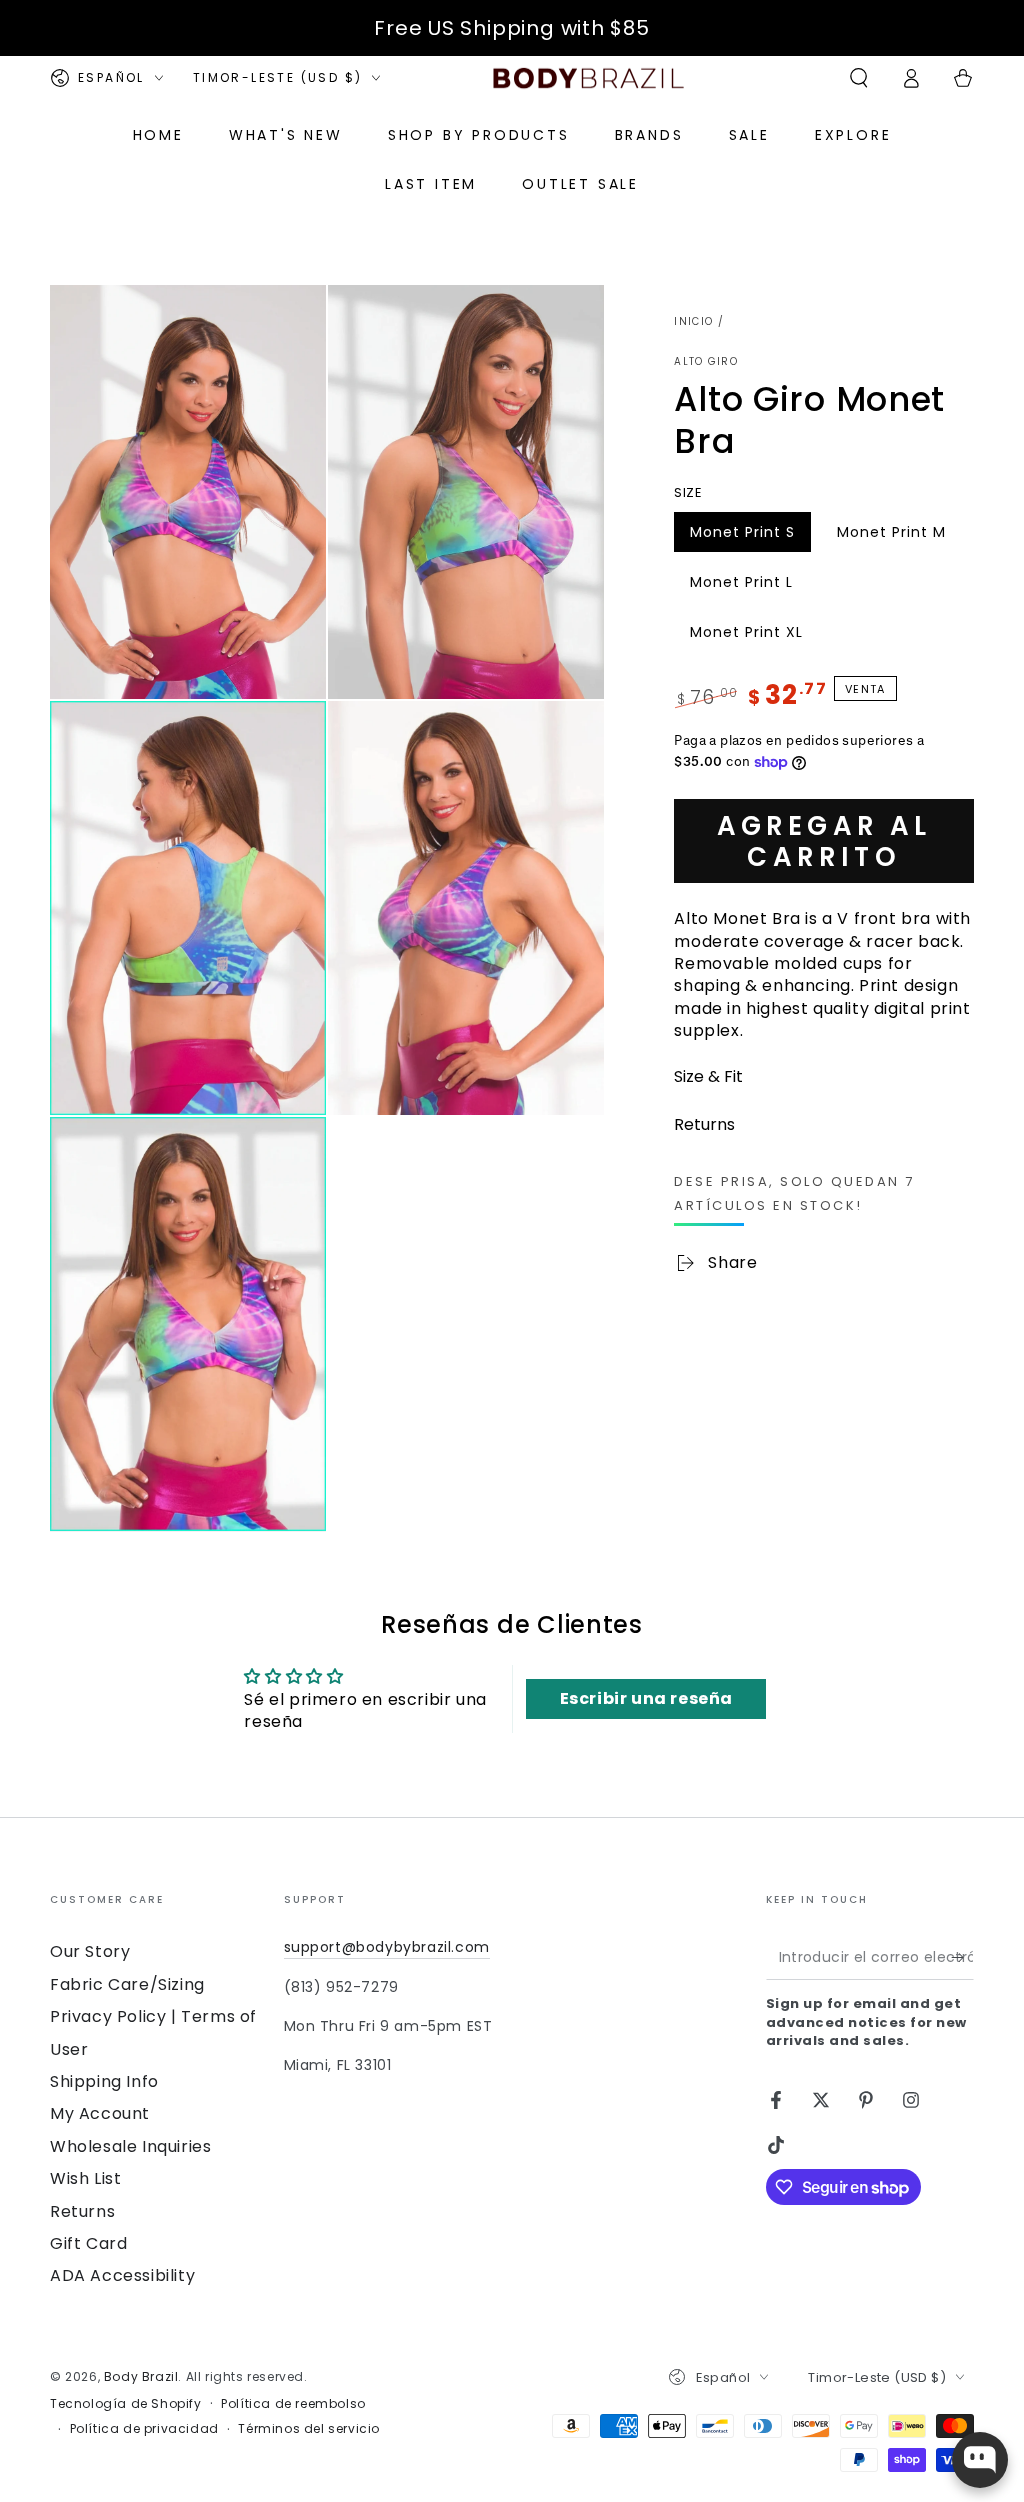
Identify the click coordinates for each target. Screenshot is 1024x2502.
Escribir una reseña (646, 1698)
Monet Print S (742, 537)
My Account (100, 2113)
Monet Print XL (746, 637)
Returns (82, 2211)
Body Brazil (141, 2376)
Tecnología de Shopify (126, 2404)
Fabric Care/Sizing (127, 1984)
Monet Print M (891, 537)
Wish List (85, 2178)
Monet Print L (741, 587)
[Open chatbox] (980, 2460)
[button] (859, 78)
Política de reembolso (293, 2404)
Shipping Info (104, 2081)
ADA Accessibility (122, 2275)
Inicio (693, 321)
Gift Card (88, 2243)
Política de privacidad (144, 2429)
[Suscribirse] (962, 1957)
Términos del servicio (309, 2429)
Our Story (90, 1951)
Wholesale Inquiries (130, 2146)
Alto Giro (706, 362)
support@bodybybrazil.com (387, 1947)
